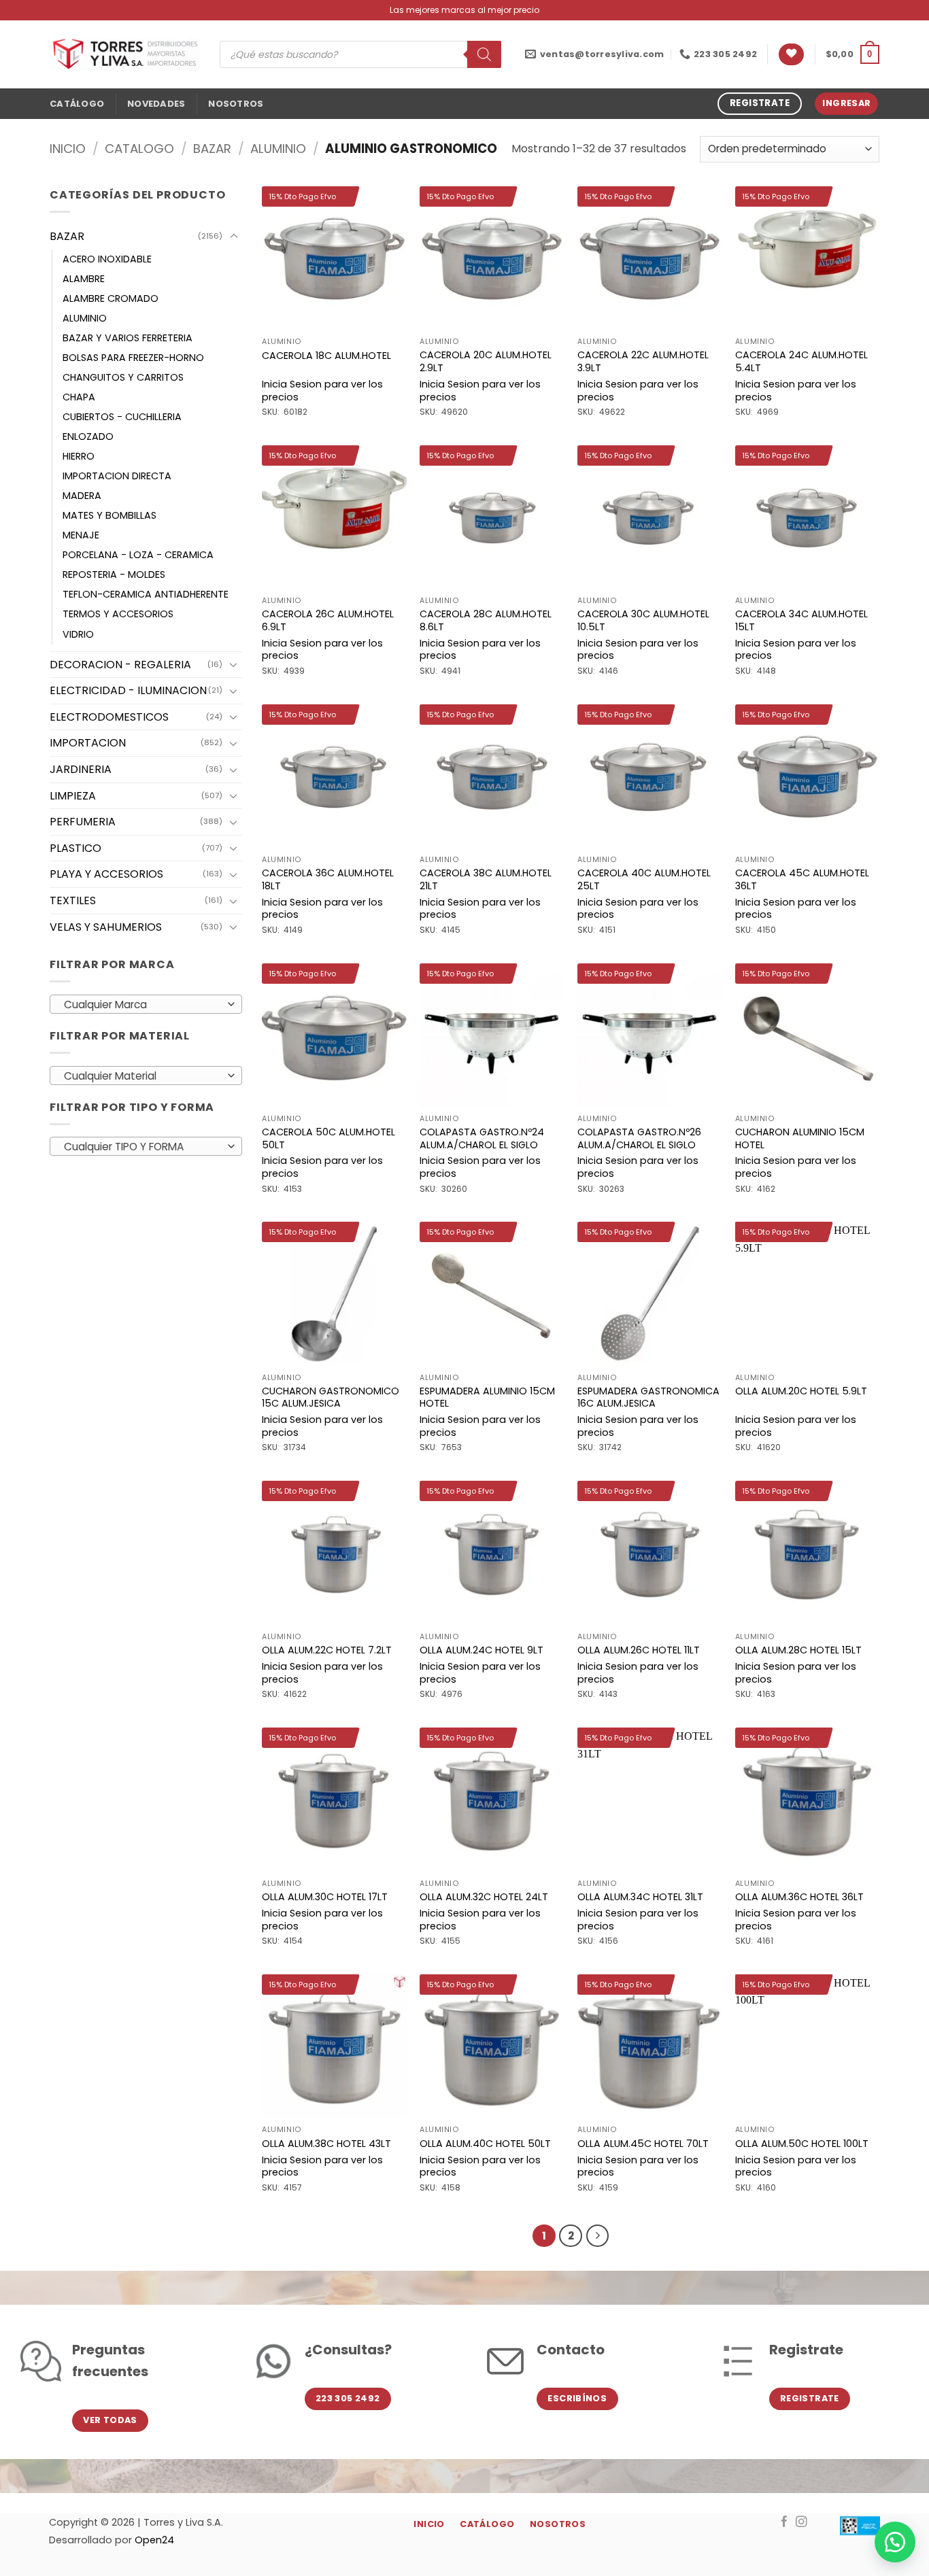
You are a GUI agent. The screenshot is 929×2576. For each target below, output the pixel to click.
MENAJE (81, 535)
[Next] (598, 2236)
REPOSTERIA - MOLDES (114, 574)
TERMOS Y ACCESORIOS (118, 614)
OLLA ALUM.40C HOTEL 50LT (485, 2144)
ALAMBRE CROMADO (111, 298)
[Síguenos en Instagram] (801, 2522)
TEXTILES (73, 900)
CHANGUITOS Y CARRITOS (123, 377)
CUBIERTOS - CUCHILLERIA (122, 417)
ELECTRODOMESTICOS (109, 717)
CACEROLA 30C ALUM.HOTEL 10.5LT (643, 620)
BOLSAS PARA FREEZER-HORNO (133, 358)
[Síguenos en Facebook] (784, 2522)
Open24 (154, 2540)
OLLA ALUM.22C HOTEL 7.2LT (327, 1650)
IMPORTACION (88, 743)
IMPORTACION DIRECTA (117, 476)
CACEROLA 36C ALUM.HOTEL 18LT (328, 879)
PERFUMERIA (83, 822)
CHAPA (79, 397)
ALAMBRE (84, 279)
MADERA (82, 496)
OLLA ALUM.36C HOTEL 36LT (799, 1897)
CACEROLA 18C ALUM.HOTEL (326, 356)
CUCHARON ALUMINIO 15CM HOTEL (800, 1138)
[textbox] (142, 1005)
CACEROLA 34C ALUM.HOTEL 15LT (801, 620)
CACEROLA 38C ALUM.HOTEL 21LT (486, 879)
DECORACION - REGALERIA (120, 665)
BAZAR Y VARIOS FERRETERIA (128, 338)
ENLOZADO (88, 436)
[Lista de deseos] (791, 55)
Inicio (68, 149)
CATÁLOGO (77, 104)
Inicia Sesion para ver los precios (322, 391)
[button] (852, 54)
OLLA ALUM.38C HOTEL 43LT (326, 2144)
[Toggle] (234, 237)
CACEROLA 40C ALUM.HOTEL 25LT (644, 879)
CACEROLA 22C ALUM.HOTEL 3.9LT (643, 361)
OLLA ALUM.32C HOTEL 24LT (484, 1897)
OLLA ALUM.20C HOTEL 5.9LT (801, 1391)
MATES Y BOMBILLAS (109, 515)
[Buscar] (484, 54)
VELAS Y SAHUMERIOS (106, 927)
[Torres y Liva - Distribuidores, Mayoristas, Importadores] (124, 54)
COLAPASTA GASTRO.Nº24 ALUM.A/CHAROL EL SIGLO (482, 1138)
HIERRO (79, 456)
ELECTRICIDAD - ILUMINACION (128, 690)
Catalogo (139, 149)
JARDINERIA (81, 769)
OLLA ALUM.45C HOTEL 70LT (643, 2144)
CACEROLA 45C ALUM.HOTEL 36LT (802, 879)
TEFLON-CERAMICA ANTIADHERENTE (146, 594)
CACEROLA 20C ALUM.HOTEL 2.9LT (486, 361)
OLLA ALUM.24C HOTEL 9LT (482, 1650)
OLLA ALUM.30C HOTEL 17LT (325, 1897)
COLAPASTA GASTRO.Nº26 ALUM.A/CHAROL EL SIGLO (639, 1138)
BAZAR (212, 149)
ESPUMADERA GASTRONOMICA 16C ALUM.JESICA (648, 1397)
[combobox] (146, 1004)
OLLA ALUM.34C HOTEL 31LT (640, 1897)
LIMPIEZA (73, 796)
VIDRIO (78, 634)
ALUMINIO (278, 149)
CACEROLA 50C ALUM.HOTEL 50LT (328, 1138)
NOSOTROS (236, 104)
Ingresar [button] (846, 103)
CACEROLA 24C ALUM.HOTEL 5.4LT (801, 361)
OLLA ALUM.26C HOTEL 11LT (639, 1650)
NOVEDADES (156, 104)
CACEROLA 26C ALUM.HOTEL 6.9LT (328, 620)
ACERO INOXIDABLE (107, 259)
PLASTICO (75, 848)
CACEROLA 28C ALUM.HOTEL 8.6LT (486, 620)
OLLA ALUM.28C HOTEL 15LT (798, 1650)
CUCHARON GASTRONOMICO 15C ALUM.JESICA (331, 1397)
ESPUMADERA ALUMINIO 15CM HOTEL (487, 1397)
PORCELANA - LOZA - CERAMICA (138, 555)
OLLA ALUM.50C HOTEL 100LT (802, 2144)
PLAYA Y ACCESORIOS (106, 874)
